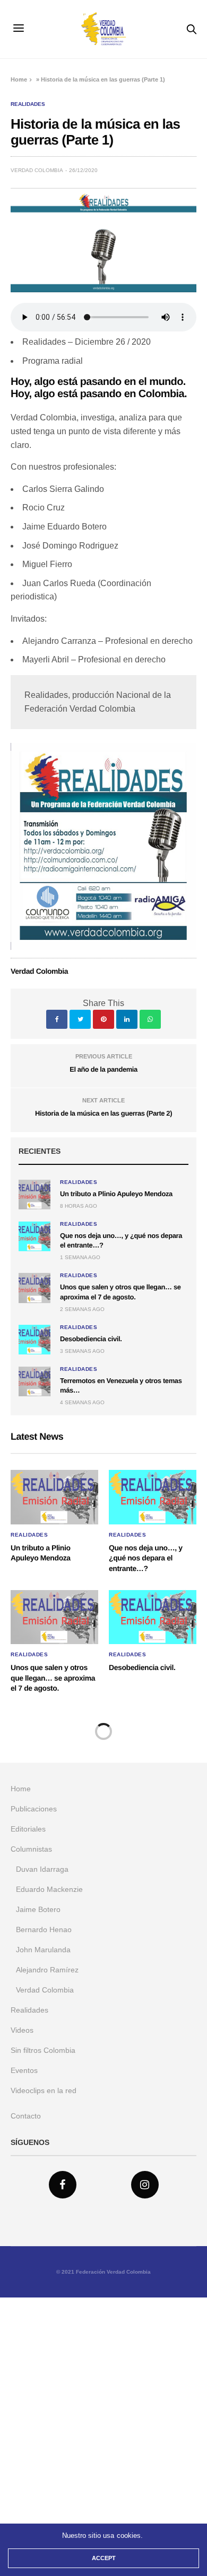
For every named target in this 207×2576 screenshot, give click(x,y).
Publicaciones (34, 1809)
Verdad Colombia (37, 170)
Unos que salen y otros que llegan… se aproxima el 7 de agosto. (53, 1678)
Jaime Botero (38, 1909)
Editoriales (28, 1829)
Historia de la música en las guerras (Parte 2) (103, 1113)
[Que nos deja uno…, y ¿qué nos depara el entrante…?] (34, 1236)
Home (19, 79)
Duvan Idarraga (42, 1869)
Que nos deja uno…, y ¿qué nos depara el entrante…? (146, 1558)
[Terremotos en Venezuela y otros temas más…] (34, 1381)
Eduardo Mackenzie (49, 1889)
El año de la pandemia (103, 1069)
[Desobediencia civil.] (34, 1340)
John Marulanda (43, 1950)
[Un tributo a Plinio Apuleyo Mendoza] (34, 1195)
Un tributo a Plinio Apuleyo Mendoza (116, 1194)
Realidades (28, 104)
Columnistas (31, 1849)
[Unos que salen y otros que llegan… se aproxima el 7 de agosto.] (34, 1288)
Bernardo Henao (44, 1929)
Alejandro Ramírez (47, 1970)
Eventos (24, 2070)
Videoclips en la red (44, 2090)
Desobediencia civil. (91, 1339)
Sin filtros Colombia (43, 2050)
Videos (22, 2030)
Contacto (26, 2116)
